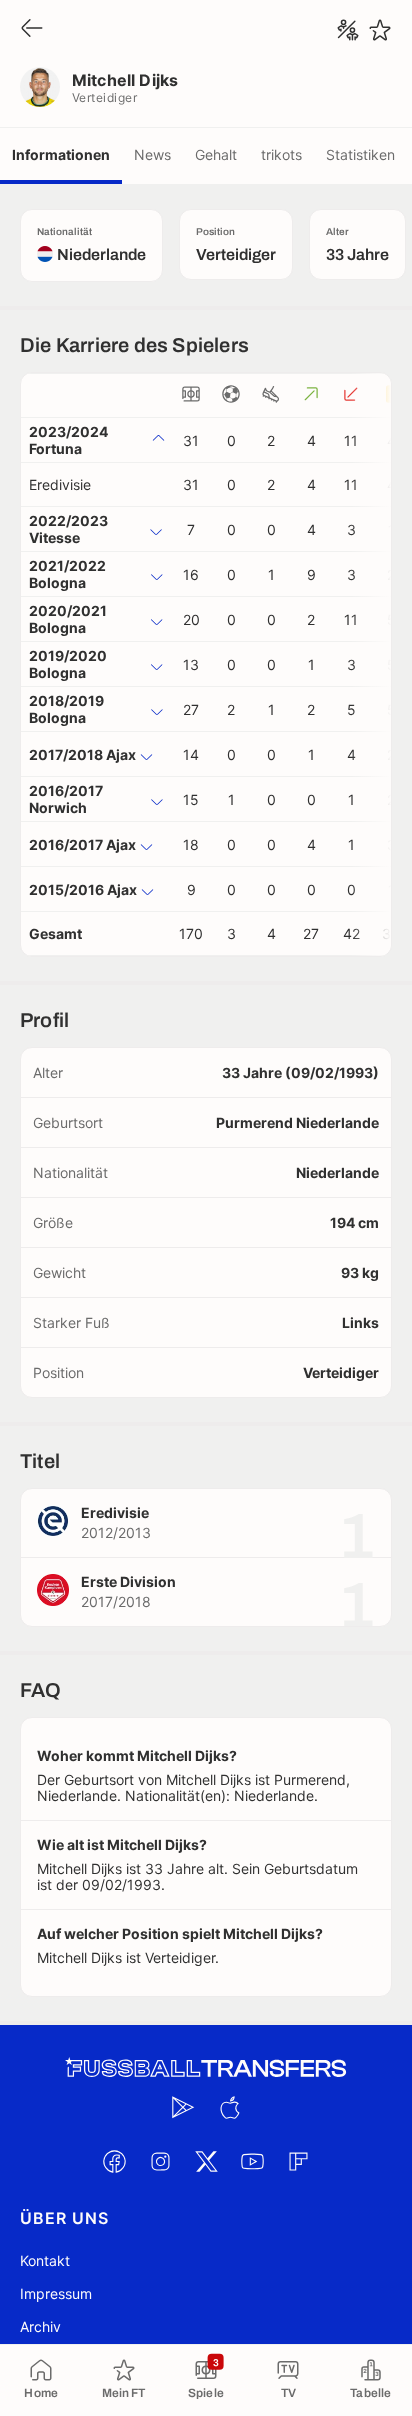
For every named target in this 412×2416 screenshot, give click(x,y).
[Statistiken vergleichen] (348, 30)
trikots (281, 154)
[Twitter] (206, 2161)
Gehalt (216, 154)
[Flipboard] (298, 2161)
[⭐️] (380, 30)
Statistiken (360, 154)
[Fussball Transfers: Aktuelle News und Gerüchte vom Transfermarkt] (206, 2068)
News (152, 154)
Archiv (40, 2326)
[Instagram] (160, 2161)
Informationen (61, 154)
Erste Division (128, 1581)
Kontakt (45, 2260)
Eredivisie (60, 484)
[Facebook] (114, 2161)
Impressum (56, 2293)
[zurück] (32, 29)
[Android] (183, 2107)
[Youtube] (252, 2161)
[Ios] (229, 2107)
